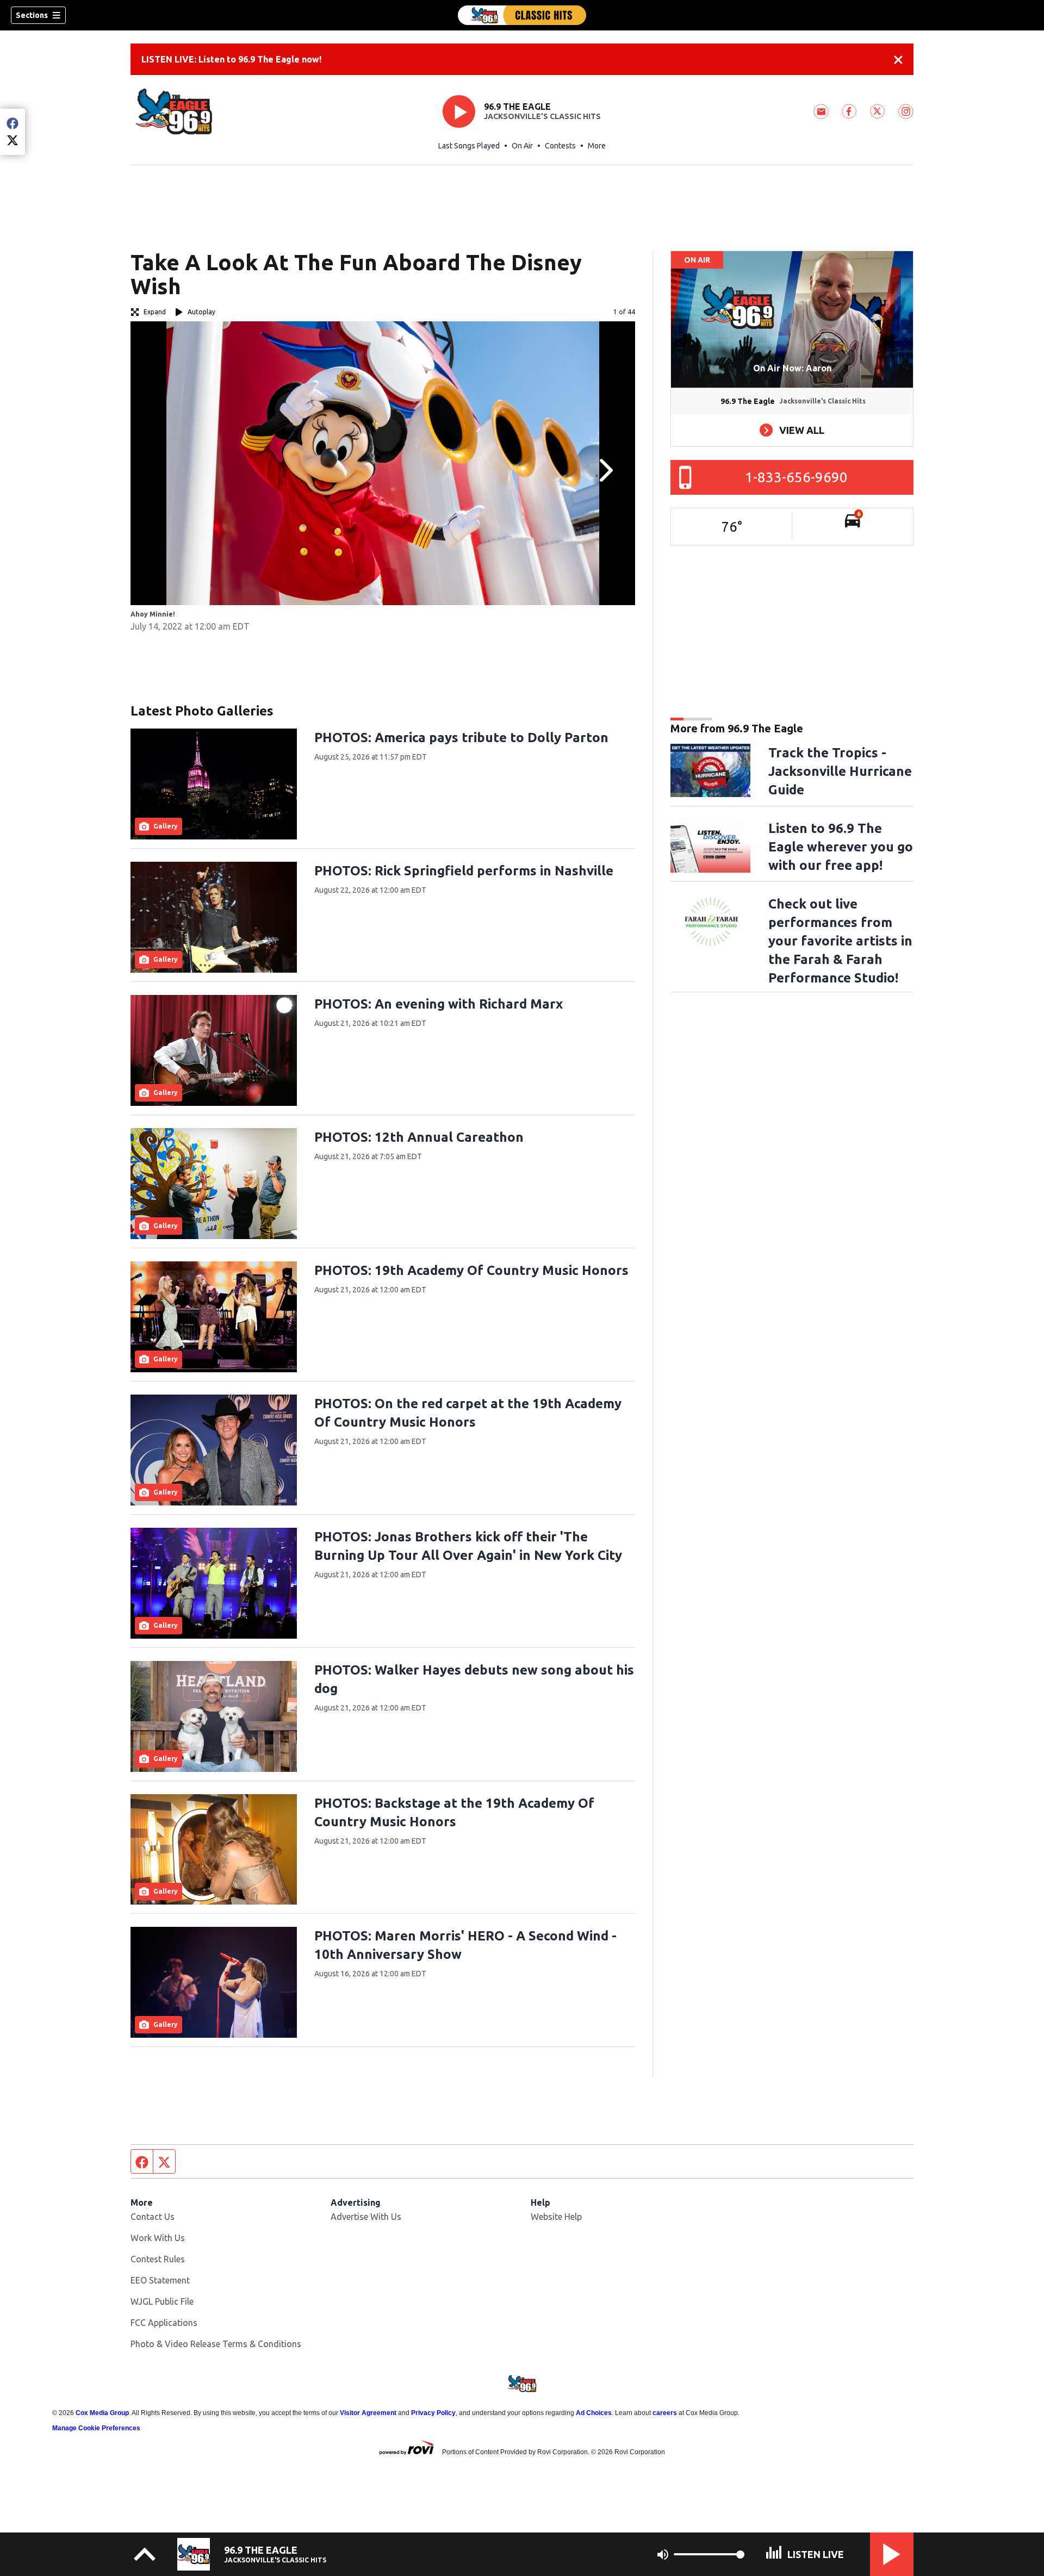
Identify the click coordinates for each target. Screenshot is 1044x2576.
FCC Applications (164, 2323)
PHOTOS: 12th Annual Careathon (419, 1137)
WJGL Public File (162, 2301)
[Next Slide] (605, 470)
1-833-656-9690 (796, 477)
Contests (560, 146)
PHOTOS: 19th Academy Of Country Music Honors (471, 1270)
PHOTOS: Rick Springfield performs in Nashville (464, 871)
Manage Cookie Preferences (96, 2428)
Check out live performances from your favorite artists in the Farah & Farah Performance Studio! (840, 941)
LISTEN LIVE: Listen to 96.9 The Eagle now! (231, 59)
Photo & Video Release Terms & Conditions (216, 2344)
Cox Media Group (102, 2413)
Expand (155, 312)
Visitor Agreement (368, 2413)
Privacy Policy (433, 2413)
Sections (32, 15)
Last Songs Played (469, 146)
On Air (522, 146)
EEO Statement (160, 2280)
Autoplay (201, 312)
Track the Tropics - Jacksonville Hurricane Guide (840, 771)
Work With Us (158, 2238)
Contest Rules (158, 2259)
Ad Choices (594, 2413)
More (597, 146)
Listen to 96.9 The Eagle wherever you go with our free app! (841, 847)
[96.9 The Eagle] (522, 15)
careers (665, 2413)
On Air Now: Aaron (792, 368)
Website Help (556, 2217)
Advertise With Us (366, 2217)
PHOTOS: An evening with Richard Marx (439, 1004)
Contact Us (153, 2217)
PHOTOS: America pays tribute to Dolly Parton (461, 738)
